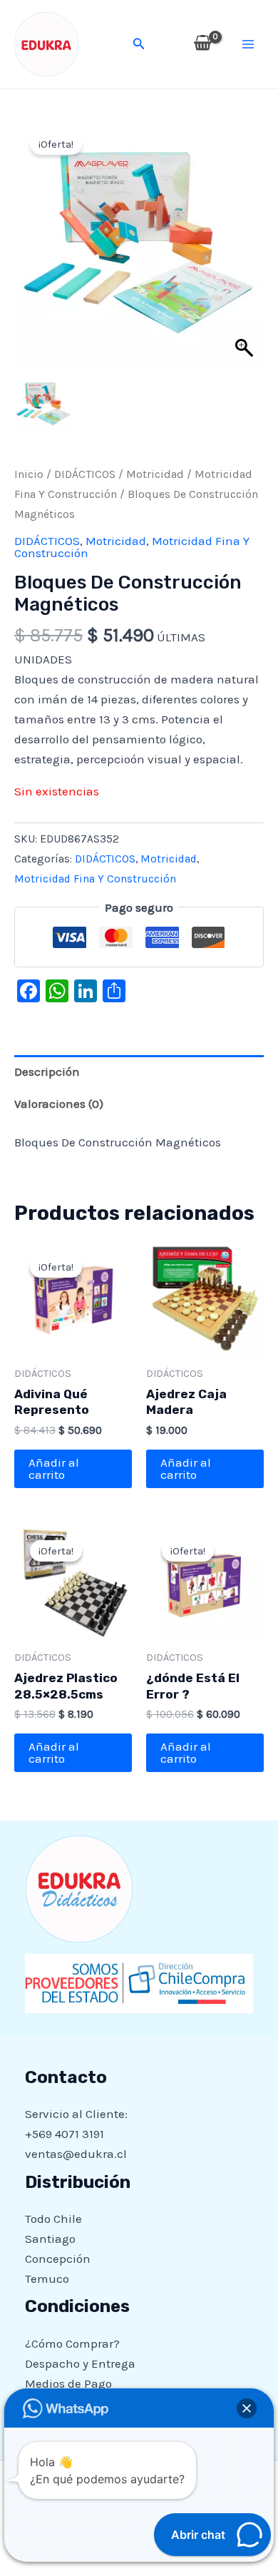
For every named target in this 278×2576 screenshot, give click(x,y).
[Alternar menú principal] (248, 44)
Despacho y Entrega (80, 2363)
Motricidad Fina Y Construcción (95, 879)
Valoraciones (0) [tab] (59, 1104)
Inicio (29, 474)
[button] (139, 44)
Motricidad (155, 474)
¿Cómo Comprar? (72, 2343)
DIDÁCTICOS (85, 474)
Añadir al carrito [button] (54, 1468)
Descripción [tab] (47, 1071)
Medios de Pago (68, 2383)
